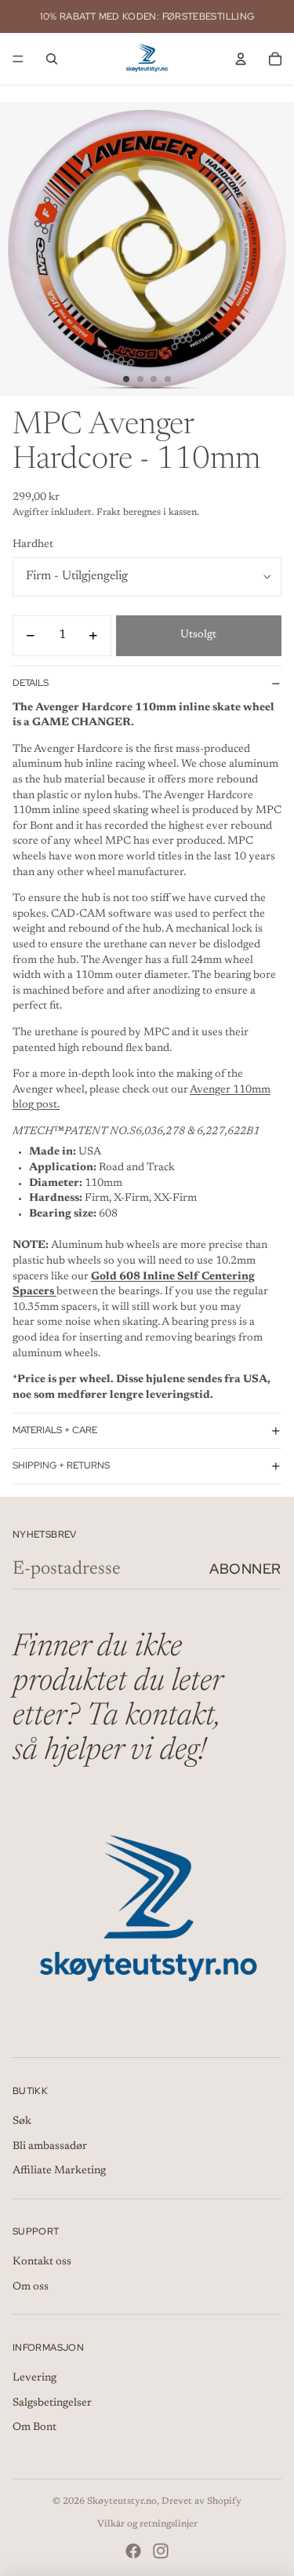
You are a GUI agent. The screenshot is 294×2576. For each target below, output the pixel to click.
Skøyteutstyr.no (122, 2501)
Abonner (245, 1569)
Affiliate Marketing (59, 2171)
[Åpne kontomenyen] (241, 59)
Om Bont (34, 2428)
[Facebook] (133, 2551)
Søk (22, 2122)
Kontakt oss (42, 2262)
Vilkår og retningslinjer (147, 2524)
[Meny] (18, 59)
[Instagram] (161, 2551)
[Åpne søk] (52, 59)
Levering (34, 2378)
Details (31, 683)
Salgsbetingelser (52, 2403)
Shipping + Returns (61, 1465)
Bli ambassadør (50, 2147)
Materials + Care (55, 1430)
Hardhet (33, 545)
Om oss (31, 2287)
